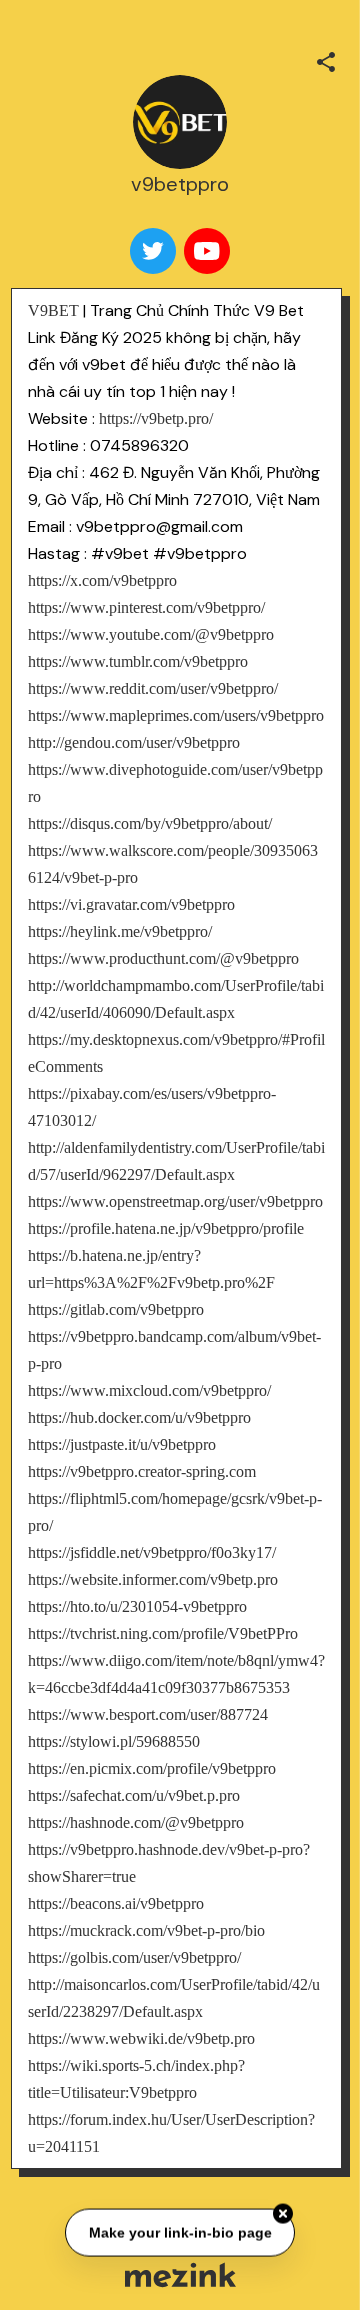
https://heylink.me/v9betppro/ (120, 931)
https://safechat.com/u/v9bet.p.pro (134, 1795)
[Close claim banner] (283, 2212)
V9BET (53, 310)
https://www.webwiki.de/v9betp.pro (141, 2038)
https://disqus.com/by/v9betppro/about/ (150, 823)
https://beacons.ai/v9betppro (116, 1903)
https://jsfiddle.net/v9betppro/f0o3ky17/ (152, 1552)
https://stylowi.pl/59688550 (114, 1741)
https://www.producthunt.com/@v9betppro (163, 958)
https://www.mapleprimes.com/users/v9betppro (176, 715)
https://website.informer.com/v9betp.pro (153, 1579)
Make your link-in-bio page (179, 2231)
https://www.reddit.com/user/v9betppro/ (153, 688)
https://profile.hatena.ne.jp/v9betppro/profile (166, 1228)
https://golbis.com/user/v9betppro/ (134, 1957)
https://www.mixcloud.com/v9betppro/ (149, 1390)
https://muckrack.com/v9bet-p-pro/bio (146, 1930)
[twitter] (153, 251)
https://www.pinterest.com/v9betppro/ (146, 607)
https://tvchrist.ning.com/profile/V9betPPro (163, 1633)
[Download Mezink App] (180, 2274)
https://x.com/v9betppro (102, 580)
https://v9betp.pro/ (156, 418)
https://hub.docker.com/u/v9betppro (139, 1417)
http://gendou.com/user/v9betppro (134, 742)
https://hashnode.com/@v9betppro (136, 1822)
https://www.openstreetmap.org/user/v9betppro (175, 1201)
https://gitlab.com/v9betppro (116, 1309)
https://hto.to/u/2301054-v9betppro (137, 1606)
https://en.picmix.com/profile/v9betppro (152, 1768)
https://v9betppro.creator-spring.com (142, 1471)
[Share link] (326, 59)
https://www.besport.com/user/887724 (148, 1714)
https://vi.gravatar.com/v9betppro (131, 904)
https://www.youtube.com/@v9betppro (151, 634)
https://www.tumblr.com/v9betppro (138, 661)
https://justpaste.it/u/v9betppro (122, 1444)
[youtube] (207, 251)
